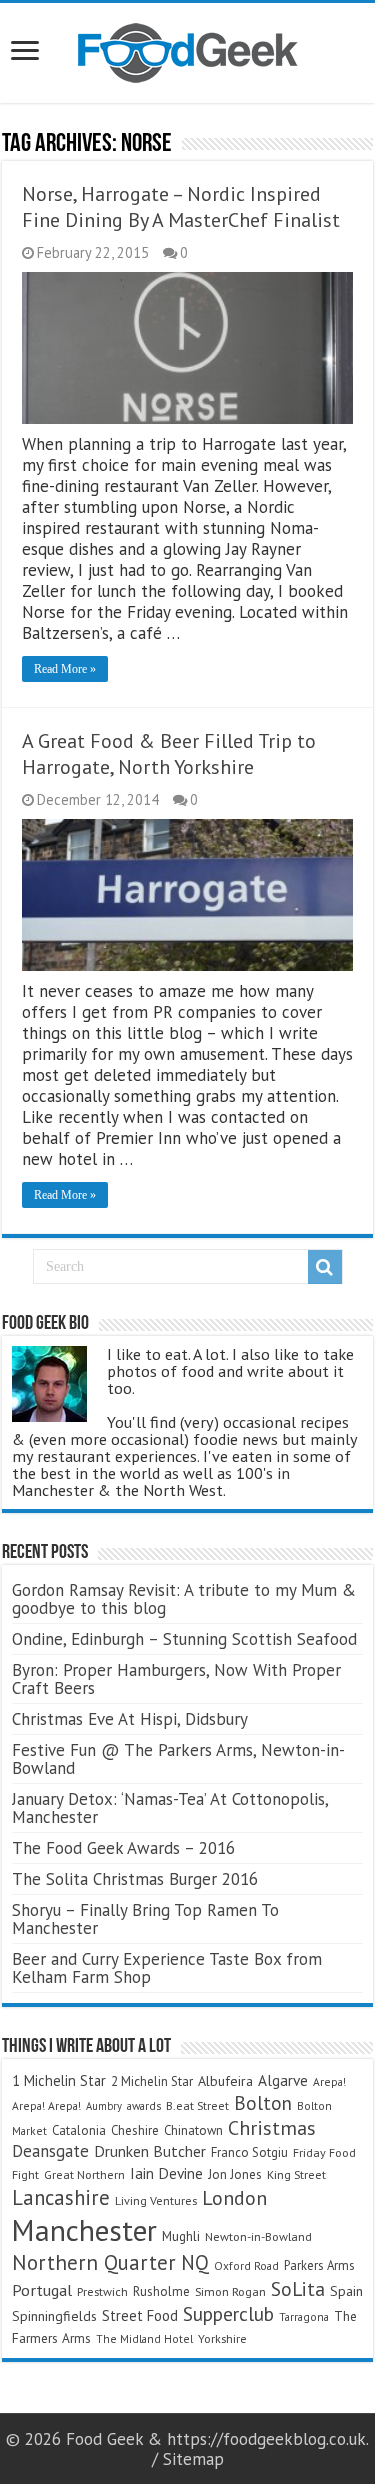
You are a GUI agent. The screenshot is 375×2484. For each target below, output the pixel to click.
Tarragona (304, 2316)
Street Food (140, 2315)
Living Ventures (156, 2200)
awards (144, 2105)
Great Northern (84, 2174)
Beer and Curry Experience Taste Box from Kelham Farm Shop (167, 1968)
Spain (346, 2291)
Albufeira (225, 2081)
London (234, 2198)
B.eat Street (197, 2105)
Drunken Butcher (150, 2151)
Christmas (272, 2127)
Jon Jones (235, 2174)
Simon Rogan (230, 2291)
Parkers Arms (319, 2265)
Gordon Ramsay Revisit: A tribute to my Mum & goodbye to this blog (184, 1599)
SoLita (298, 2288)
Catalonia (79, 2130)
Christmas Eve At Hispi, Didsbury (130, 1719)
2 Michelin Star (152, 2081)
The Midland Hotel (144, 2338)
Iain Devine (166, 2173)
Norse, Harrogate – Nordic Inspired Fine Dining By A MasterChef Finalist (181, 207)
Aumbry (104, 2106)
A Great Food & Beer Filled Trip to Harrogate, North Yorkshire (169, 754)
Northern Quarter (94, 2262)
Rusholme (161, 2291)
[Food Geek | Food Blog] (188, 49)
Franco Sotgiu (249, 2152)
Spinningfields (54, 2316)
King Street (296, 2174)
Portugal (42, 2290)
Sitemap (193, 2459)
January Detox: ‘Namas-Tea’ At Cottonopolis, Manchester (170, 1808)
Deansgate (50, 2151)
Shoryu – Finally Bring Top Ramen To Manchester (145, 1919)
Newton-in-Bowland (258, 2236)
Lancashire (61, 2197)
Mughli (181, 2236)
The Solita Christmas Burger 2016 (135, 1879)
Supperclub (228, 2313)
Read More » (65, 669)
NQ (195, 2262)
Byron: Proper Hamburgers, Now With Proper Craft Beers (176, 1679)
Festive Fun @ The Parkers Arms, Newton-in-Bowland (178, 1759)
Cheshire (135, 2130)
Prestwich (102, 2291)
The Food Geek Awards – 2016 (123, 1848)
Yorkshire (222, 2338)
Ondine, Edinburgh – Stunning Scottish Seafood (184, 1639)
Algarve (283, 2080)
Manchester (84, 2230)
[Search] (325, 1267)
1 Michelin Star (59, 2080)
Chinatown (193, 2130)
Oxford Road (246, 2265)
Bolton (263, 2103)
